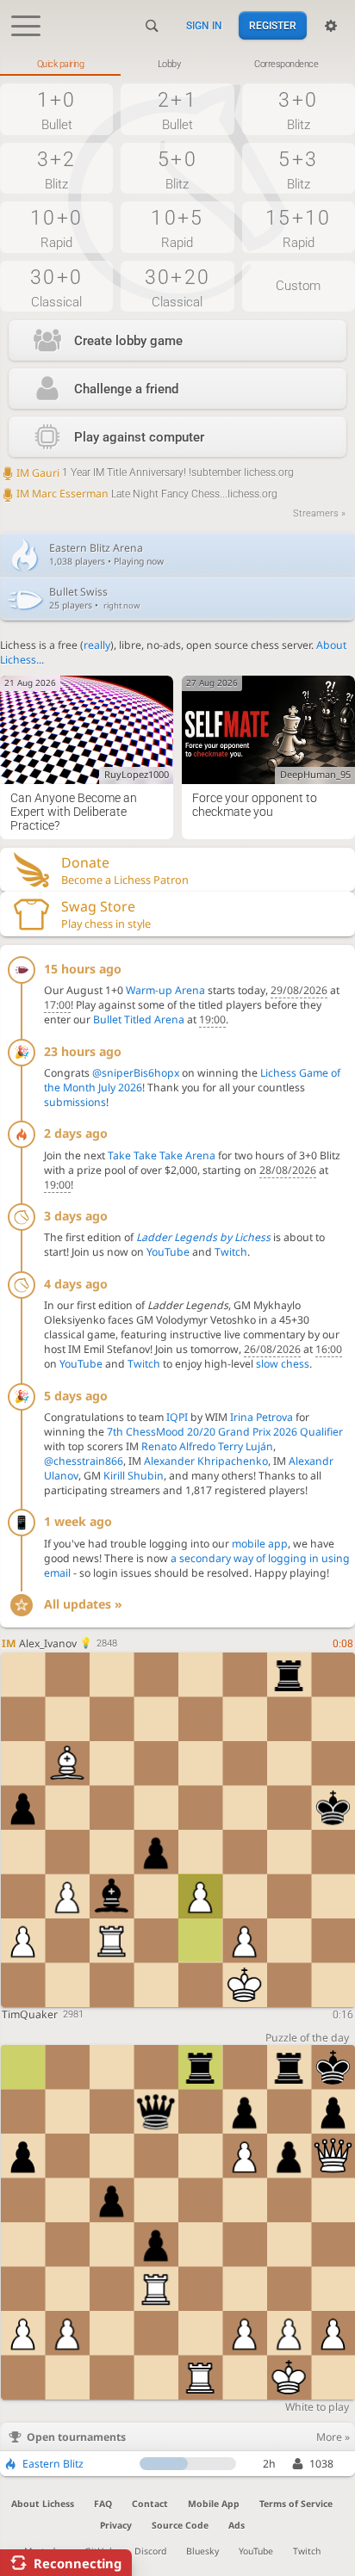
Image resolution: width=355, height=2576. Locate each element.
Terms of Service (296, 2504)
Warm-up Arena (165, 990)
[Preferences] (331, 26)
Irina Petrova (262, 1417)
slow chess (283, 1364)
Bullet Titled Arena (139, 1019)
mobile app (260, 1544)
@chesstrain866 (84, 1461)
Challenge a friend (126, 389)
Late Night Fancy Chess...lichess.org (147, 494)
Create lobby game (128, 341)
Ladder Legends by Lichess (203, 1237)
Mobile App (214, 2504)
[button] (56, 109)
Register (273, 26)
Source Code (180, 2525)
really (97, 645)
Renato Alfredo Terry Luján (207, 1446)
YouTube (168, 1252)
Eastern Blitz (53, 2464)
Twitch (231, 1252)
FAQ (103, 2504)
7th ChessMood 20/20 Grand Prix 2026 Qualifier (225, 1432)
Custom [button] (298, 286)
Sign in (204, 26)
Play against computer (139, 437)
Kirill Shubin (134, 1476)
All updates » (83, 1604)
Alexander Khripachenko (206, 1461)
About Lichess (43, 2504)
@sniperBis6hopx (136, 1073)
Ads (237, 2525)
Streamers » (319, 513)
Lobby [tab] (169, 64)
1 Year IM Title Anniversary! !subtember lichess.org (155, 473)
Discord (150, 2551)
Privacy (116, 2525)
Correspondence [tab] (286, 64)
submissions (75, 1102)
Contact (150, 2504)
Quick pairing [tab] (61, 64)
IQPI (177, 1417)
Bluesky (202, 2551)
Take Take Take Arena (162, 1155)
